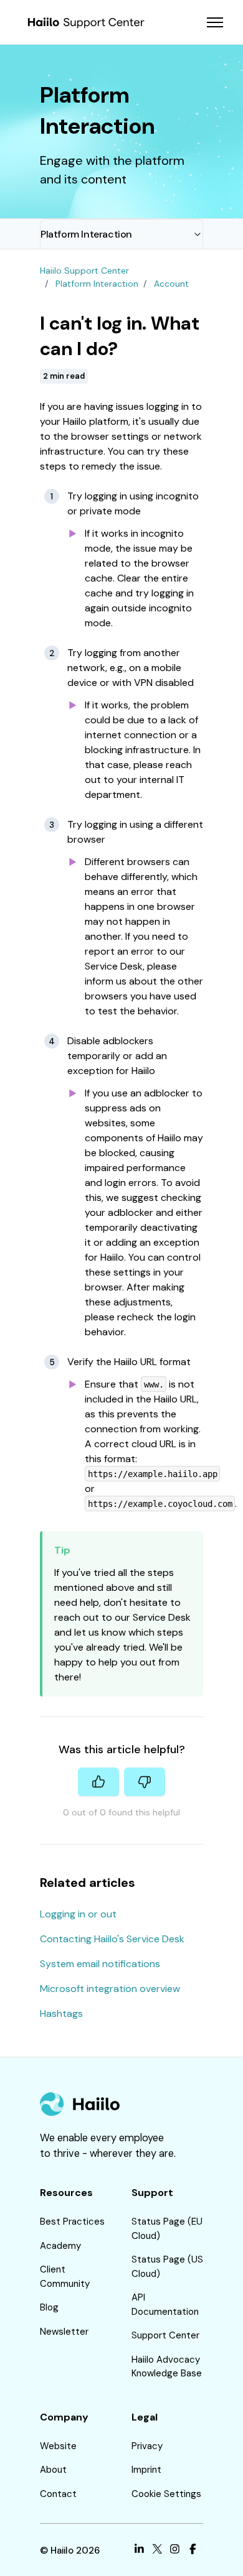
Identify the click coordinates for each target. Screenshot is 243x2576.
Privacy (147, 2446)
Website (58, 2446)
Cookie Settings (166, 2494)
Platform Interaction (86, 234)
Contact (58, 2494)
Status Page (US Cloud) (167, 2267)
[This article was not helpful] (145, 1782)
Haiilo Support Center (84, 271)
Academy (60, 2246)
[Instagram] (175, 2551)
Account (171, 284)
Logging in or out (78, 1914)
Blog (49, 2307)
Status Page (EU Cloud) (167, 2229)
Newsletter (64, 2332)
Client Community (65, 2277)
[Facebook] (193, 2551)
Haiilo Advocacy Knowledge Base (167, 2367)
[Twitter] (157, 2551)
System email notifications (100, 1964)
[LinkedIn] (139, 2551)
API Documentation (165, 2305)
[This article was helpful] (98, 1782)
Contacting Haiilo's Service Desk (112, 1939)
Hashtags (61, 2013)
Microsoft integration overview (110, 1989)
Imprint (146, 2470)
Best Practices (72, 2222)
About (53, 2470)
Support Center (165, 2335)
